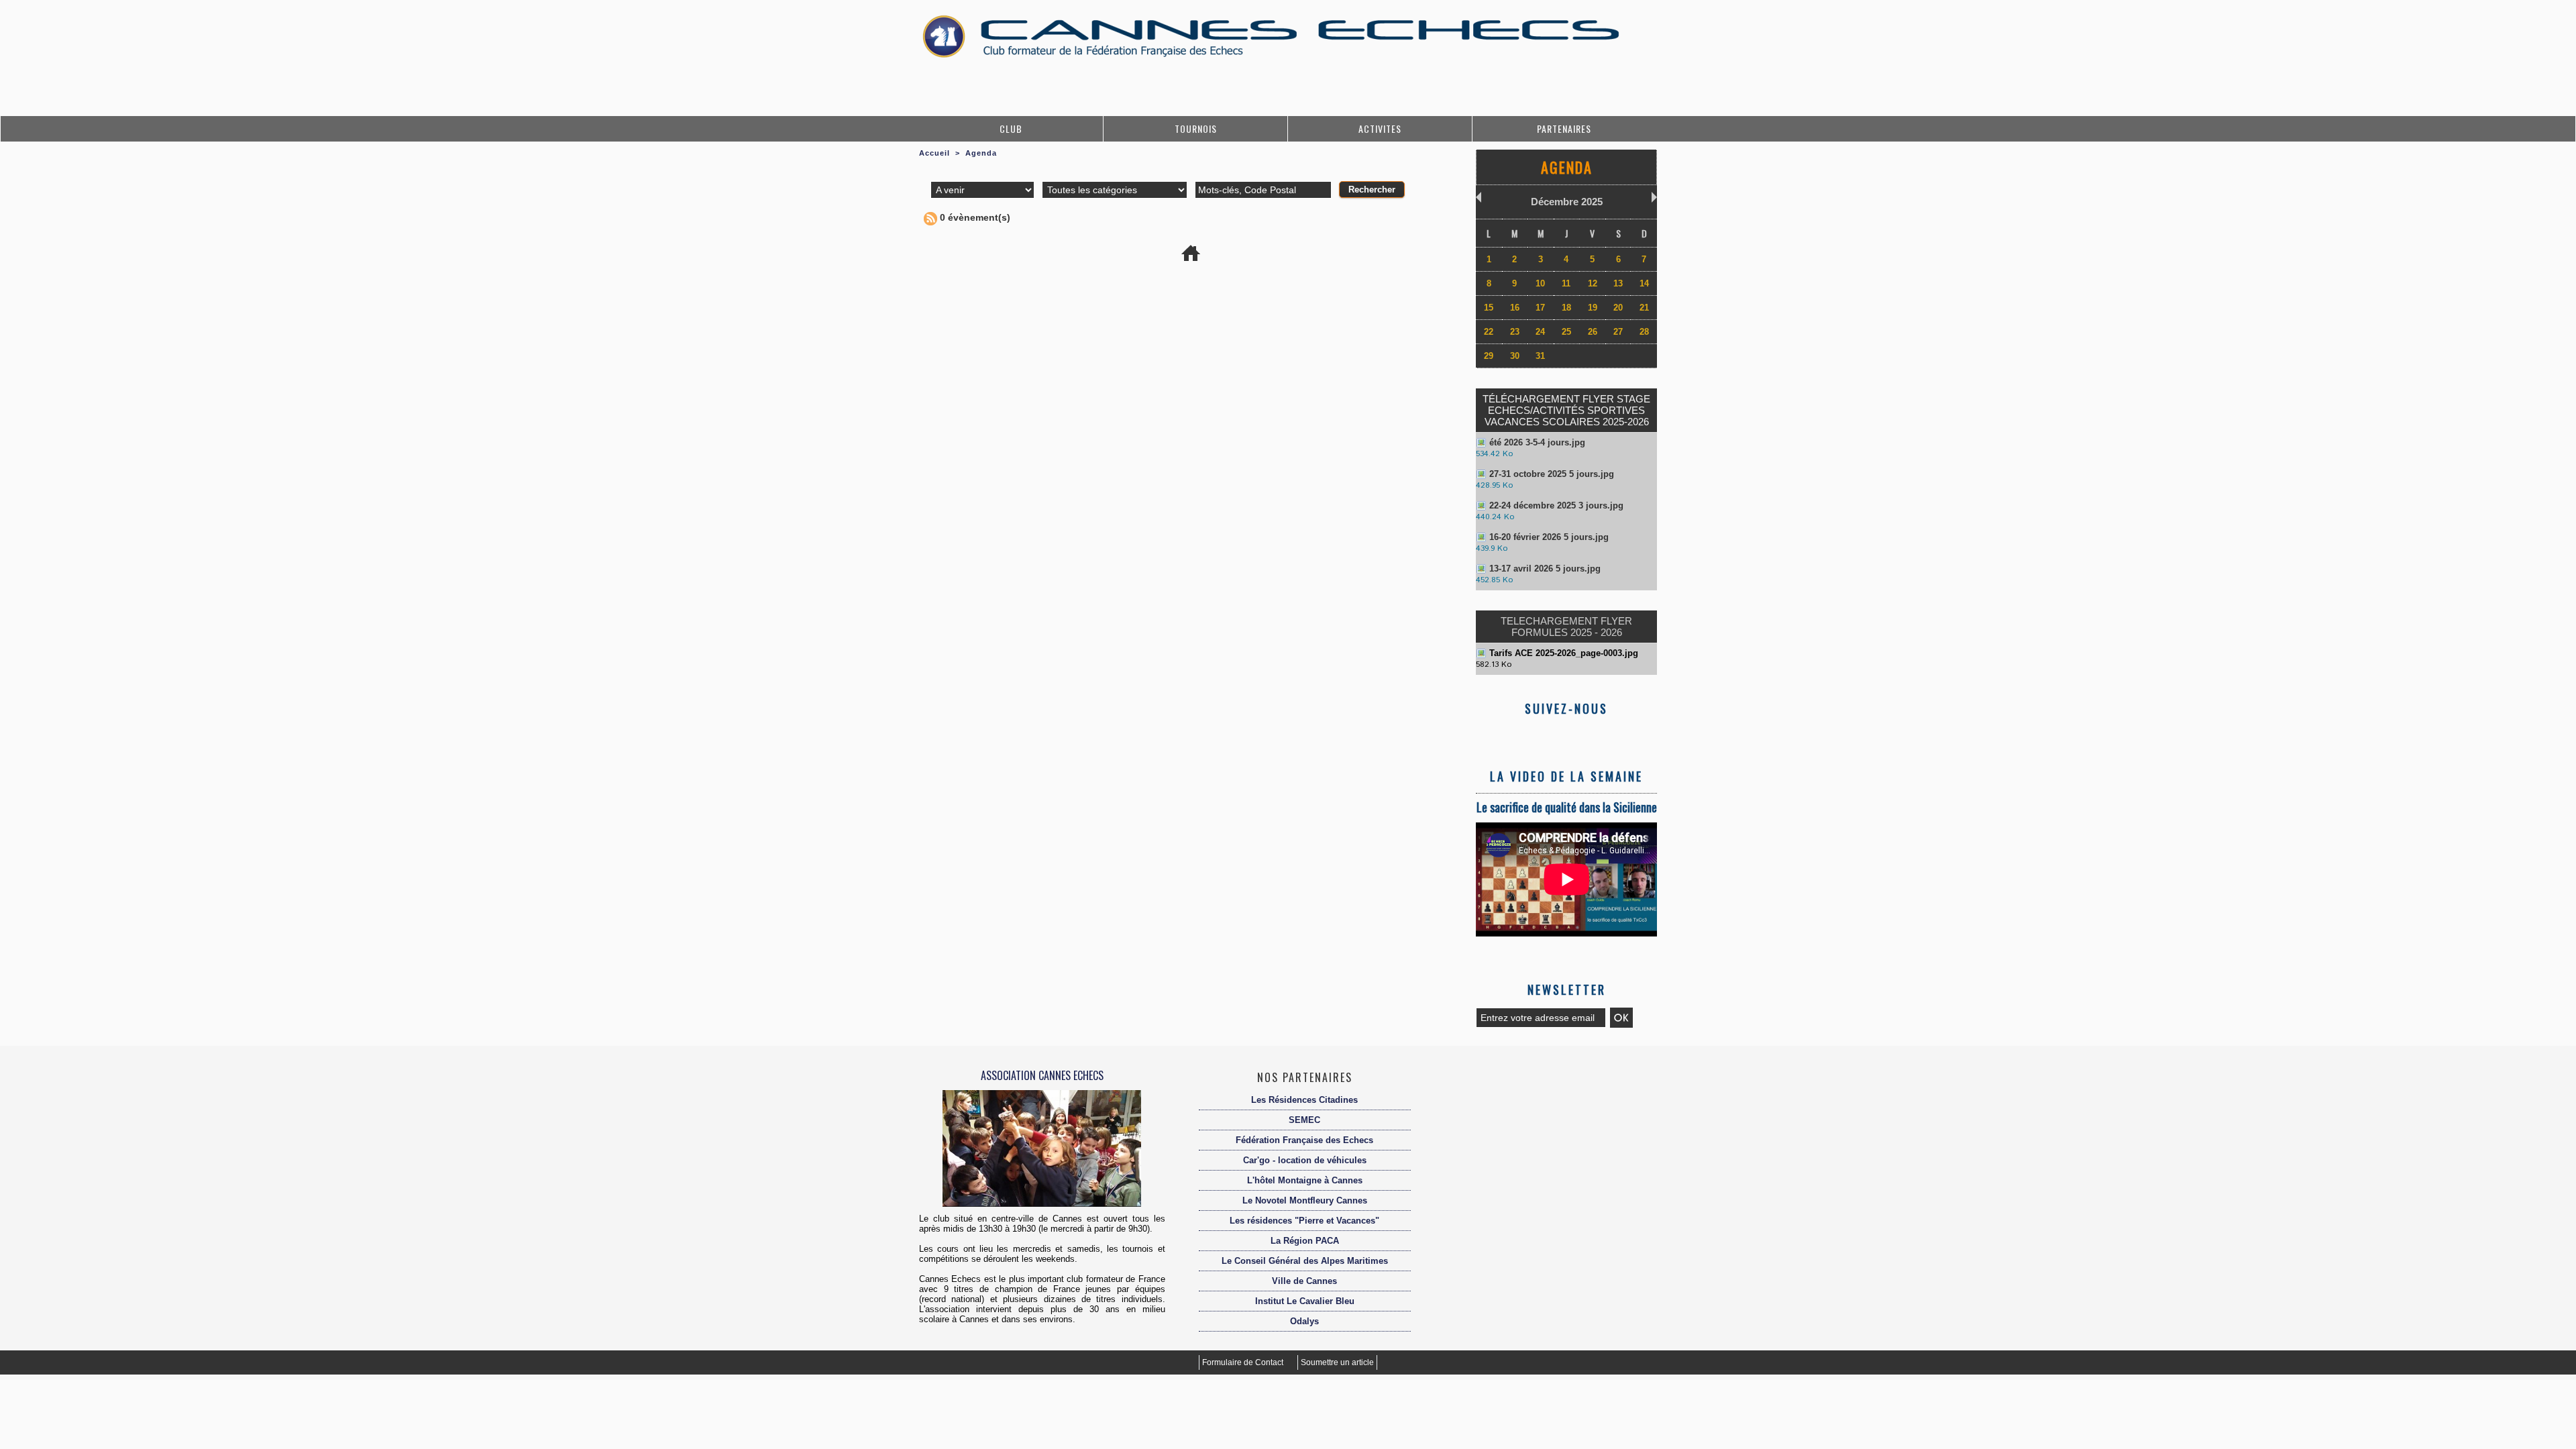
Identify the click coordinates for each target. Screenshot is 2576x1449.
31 (1540, 356)
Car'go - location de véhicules (1305, 1160)
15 (1489, 308)
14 (1644, 283)
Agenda (981, 153)
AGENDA (1567, 167)
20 (1618, 308)
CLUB (1011, 128)
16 (1515, 308)
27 (1618, 332)
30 (1515, 356)
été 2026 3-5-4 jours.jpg (1537, 442)
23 (1515, 332)
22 (1489, 332)
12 (1593, 283)
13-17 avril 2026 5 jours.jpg (1545, 569)
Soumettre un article (1337, 1362)
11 (1566, 283)
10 (1540, 283)
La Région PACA (1305, 1241)
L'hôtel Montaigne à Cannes (1305, 1180)
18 (1566, 308)
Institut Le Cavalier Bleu (1305, 1301)
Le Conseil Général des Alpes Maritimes (1305, 1261)
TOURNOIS (1196, 128)
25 (1566, 332)
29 (1489, 356)
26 (1593, 332)
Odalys (1304, 1321)
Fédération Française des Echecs (1304, 1140)
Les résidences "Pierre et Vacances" (1304, 1221)
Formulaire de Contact (1244, 1362)
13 (1618, 283)
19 (1593, 308)
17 (1540, 308)
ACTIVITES (1380, 128)
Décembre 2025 (1567, 202)
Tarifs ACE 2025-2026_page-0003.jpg (1564, 653)
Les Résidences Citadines (1304, 1100)
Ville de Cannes (1304, 1281)
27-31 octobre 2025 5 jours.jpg (1552, 474)
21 (1644, 308)
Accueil (934, 153)
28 (1644, 332)
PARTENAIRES (1564, 128)
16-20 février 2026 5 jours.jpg (1549, 537)
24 (1540, 332)
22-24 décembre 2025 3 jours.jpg (1556, 505)
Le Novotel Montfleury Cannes (1305, 1200)
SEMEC (1304, 1120)
